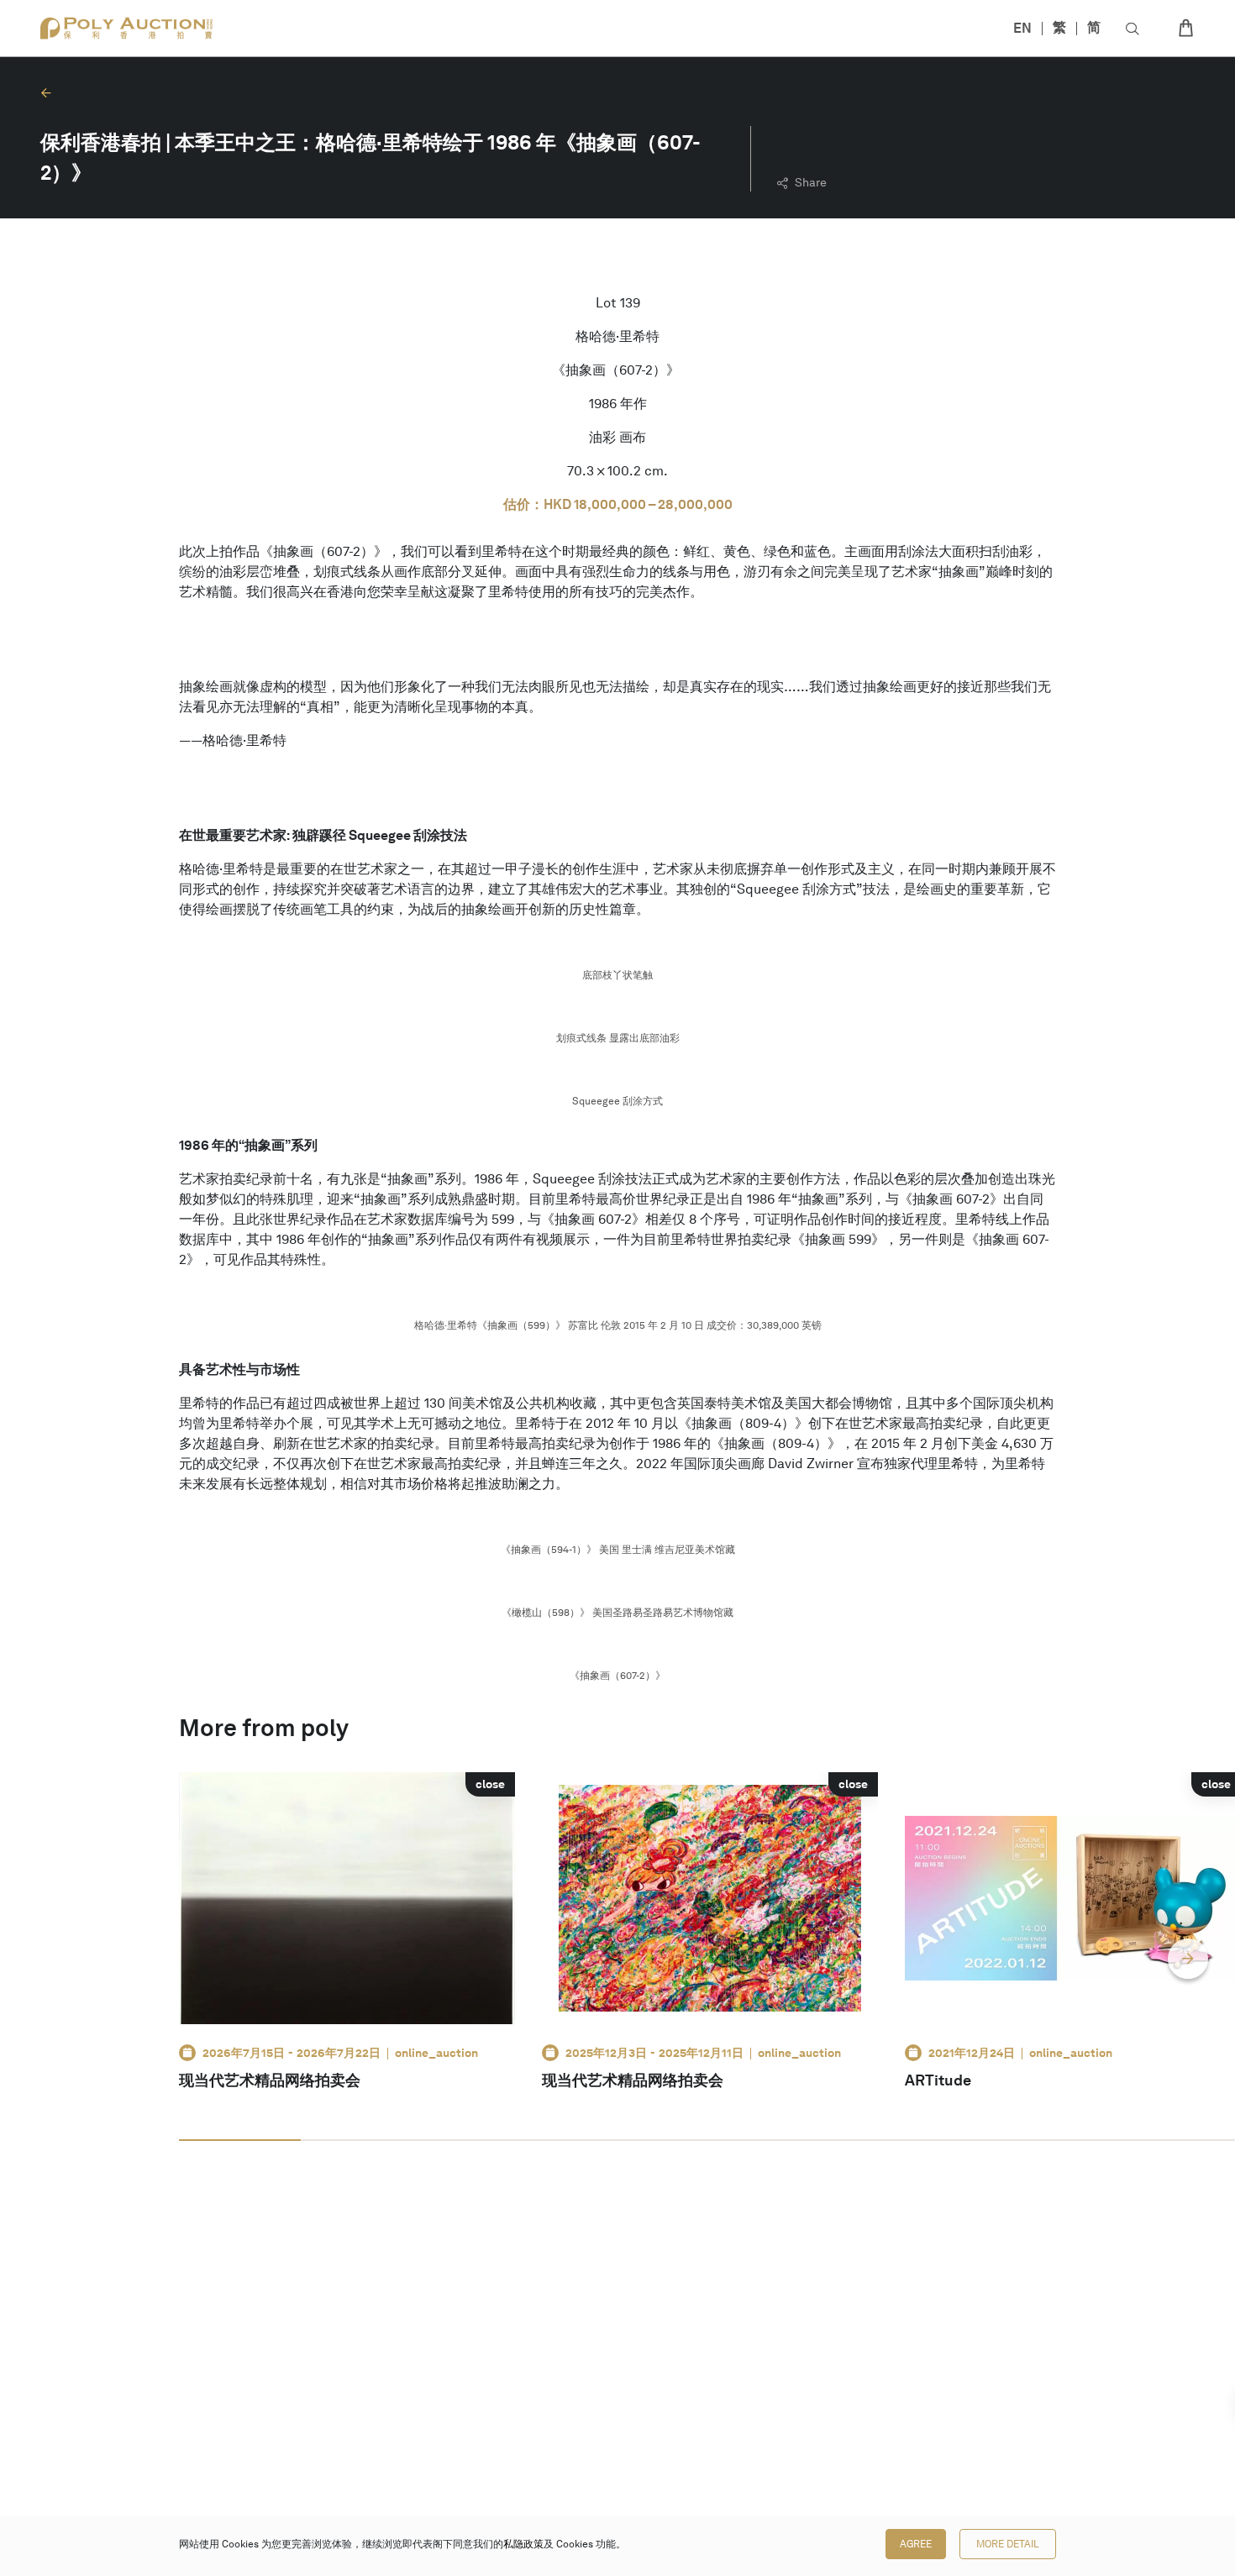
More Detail (1008, 2544)
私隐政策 (523, 2544)
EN (1022, 28)
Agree (916, 2544)
